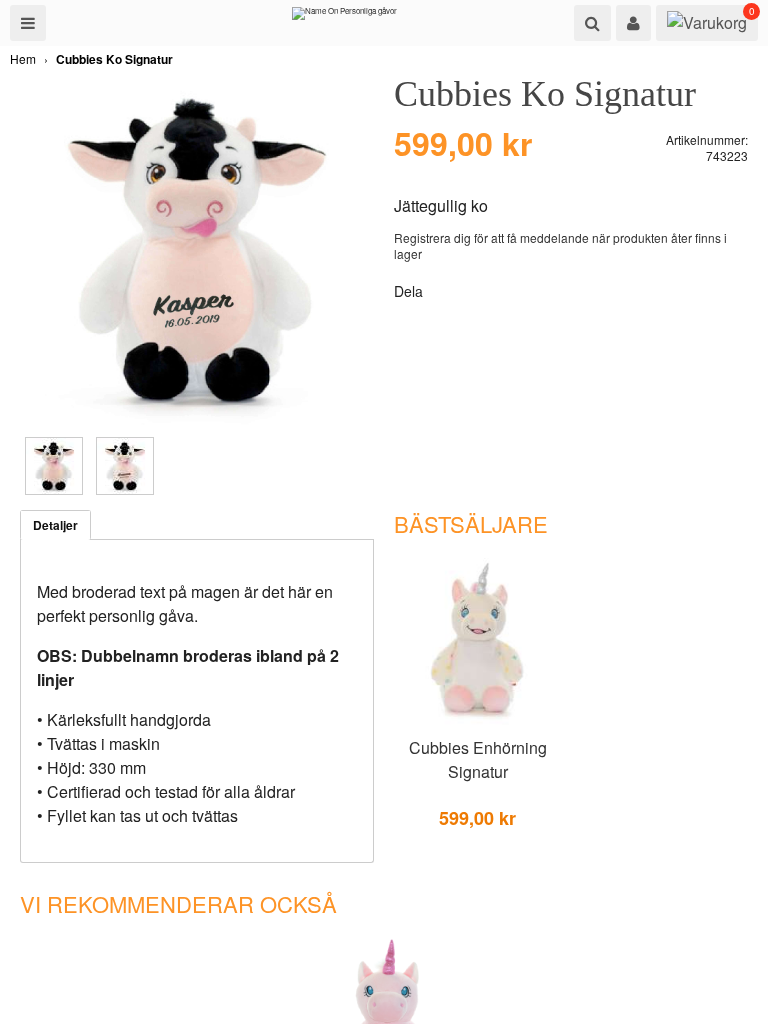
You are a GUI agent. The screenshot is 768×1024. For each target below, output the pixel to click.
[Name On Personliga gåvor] (344, 18)
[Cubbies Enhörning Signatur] (477, 721)
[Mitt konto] (633, 23)
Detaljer (55, 525)
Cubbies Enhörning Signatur (478, 759)
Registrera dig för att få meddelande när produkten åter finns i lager (560, 245)
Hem (23, 58)
